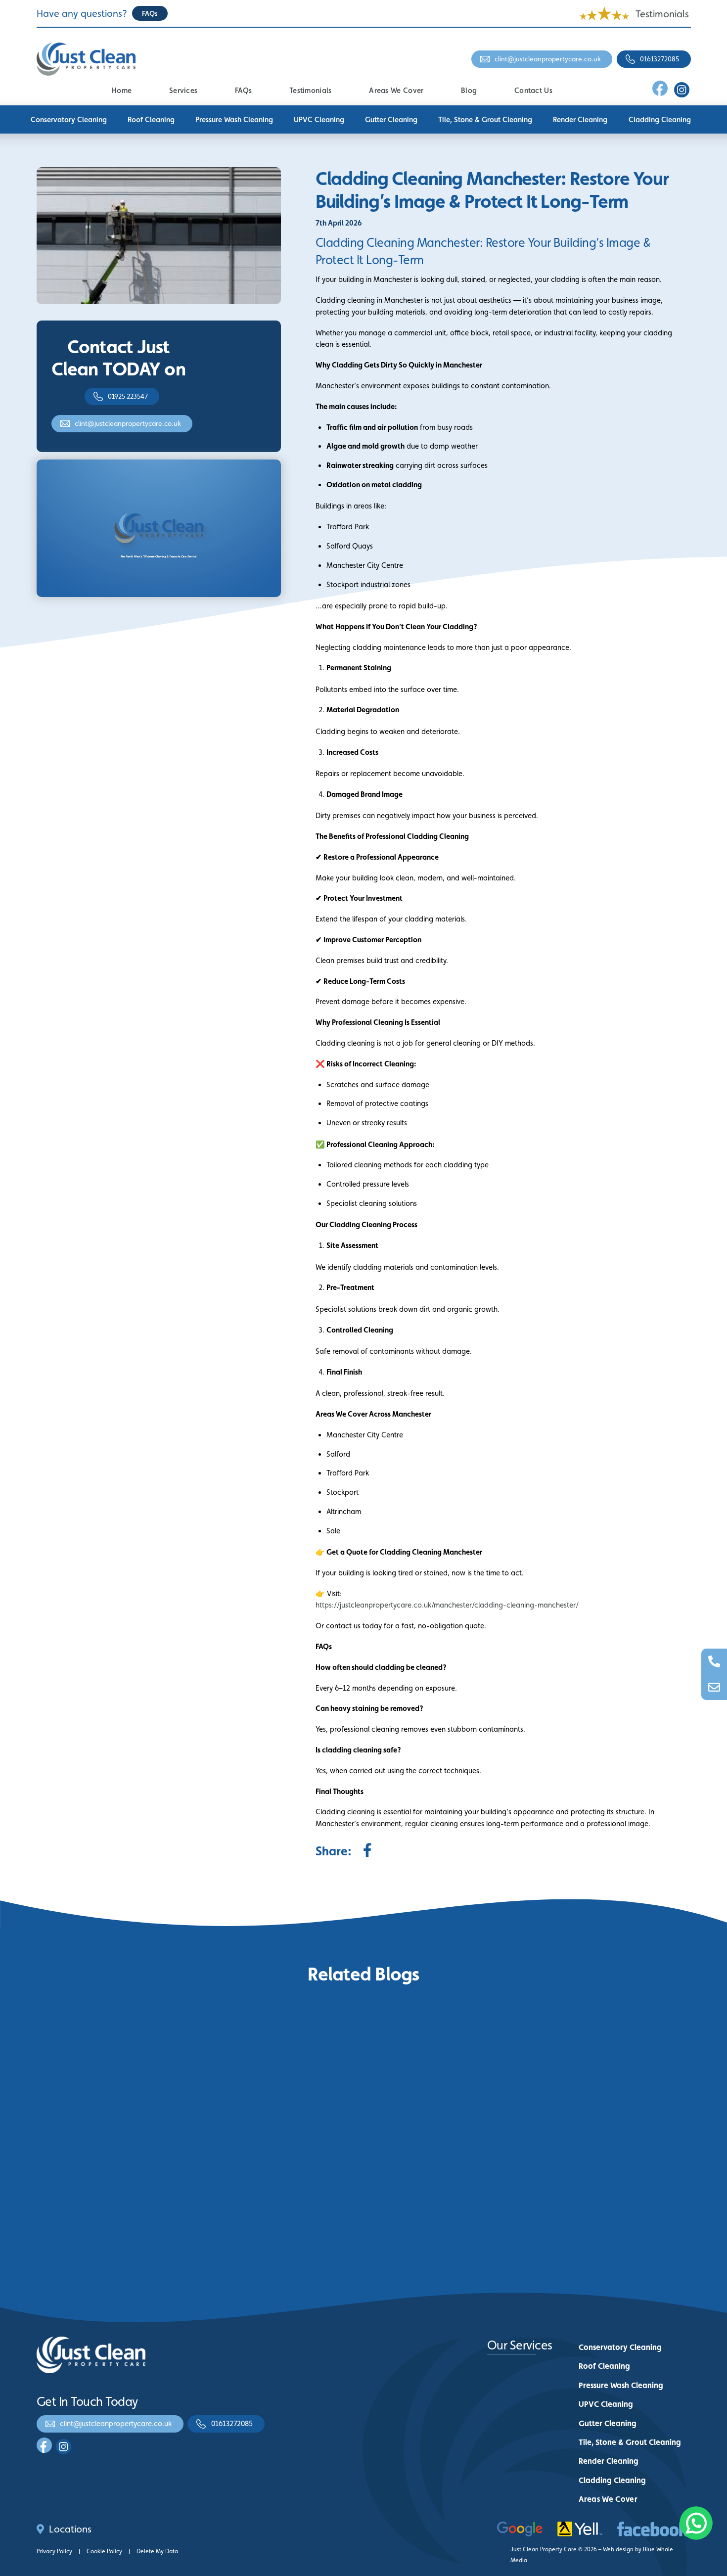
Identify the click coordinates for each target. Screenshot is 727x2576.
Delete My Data (157, 2551)
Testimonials (662, 14)
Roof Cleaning (151, 119)
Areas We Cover (396, 90)
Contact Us (533, 90)
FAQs (243, 90)
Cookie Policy (104, 2551)
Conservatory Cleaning (69, 119)
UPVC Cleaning (319, 119)
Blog (469, 90)
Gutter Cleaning (391, 119)
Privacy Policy (54, 2551)
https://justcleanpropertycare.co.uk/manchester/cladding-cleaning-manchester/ (447, 1605)
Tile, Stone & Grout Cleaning (485, 119)
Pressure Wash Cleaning (234, 119)
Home (122, 90)
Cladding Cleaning (660, 119)
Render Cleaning (580, 119)
